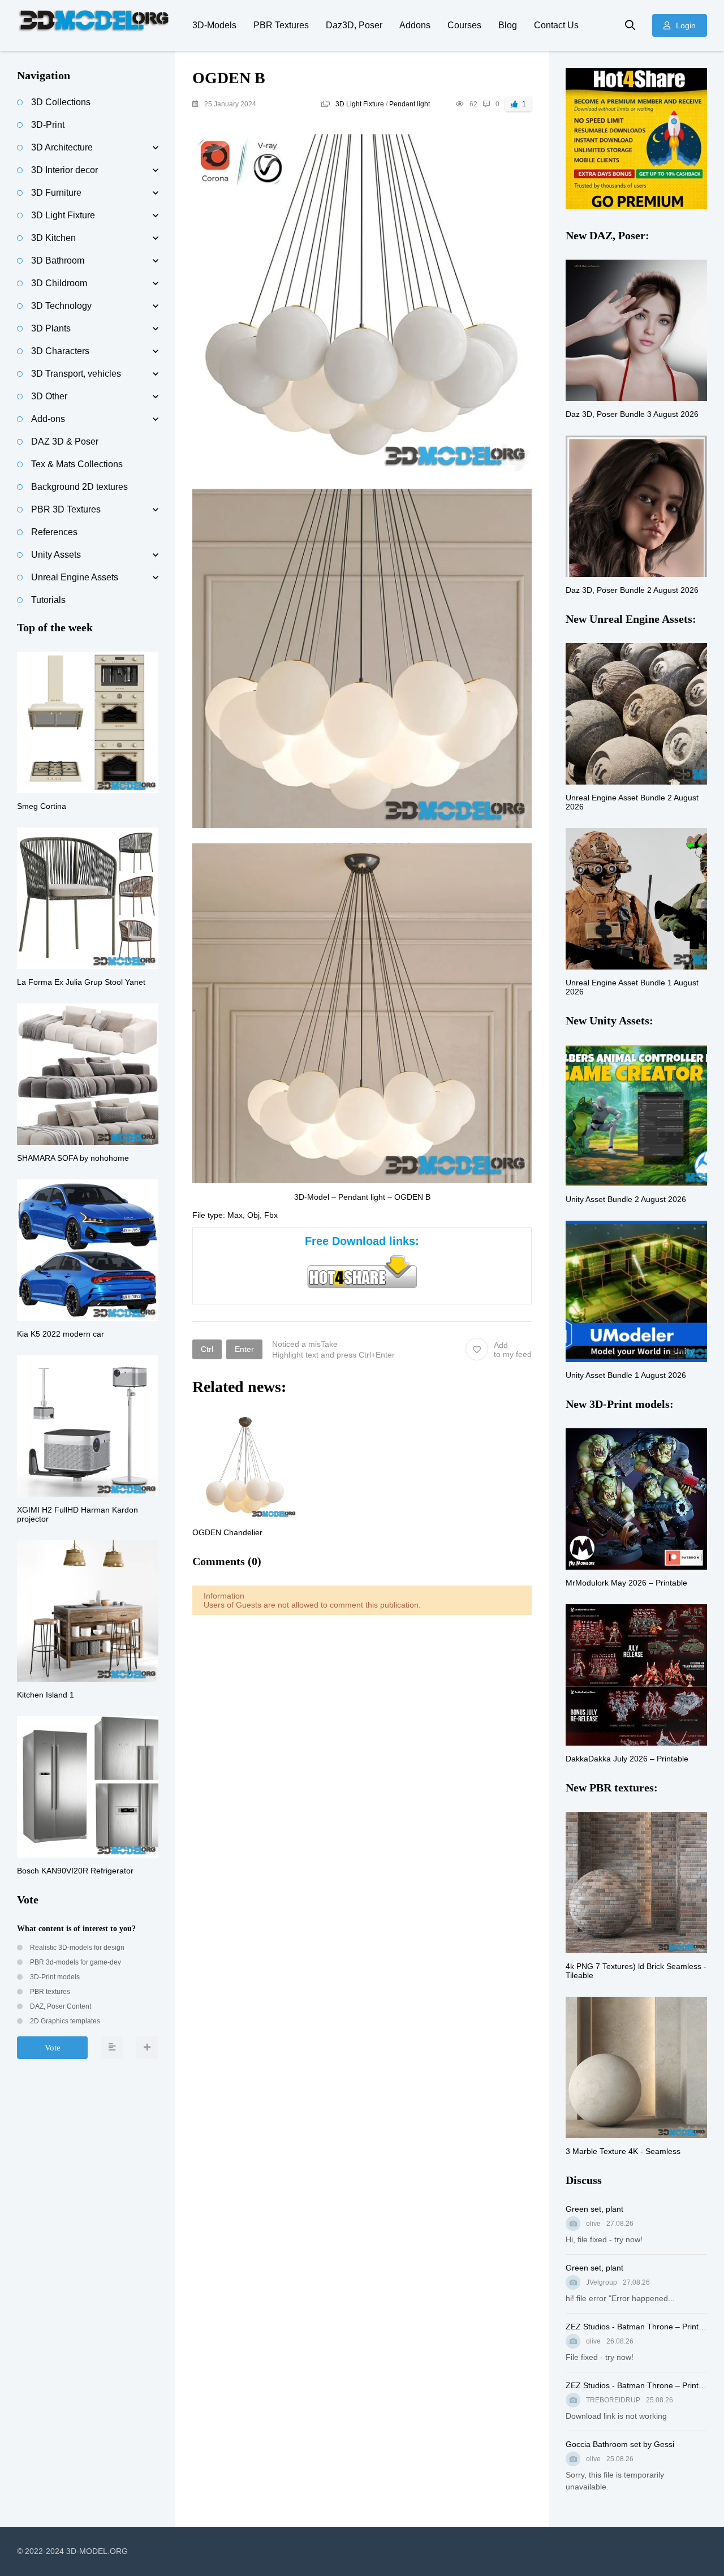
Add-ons (48, 419)
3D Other (49, 396)
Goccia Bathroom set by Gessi (620, 2444)
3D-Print (48, 125)
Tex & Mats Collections (77, 464)
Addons (415, 25)
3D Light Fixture (360, 104)
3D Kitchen (53, 238)
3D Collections (61, 102)
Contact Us (556, 25)
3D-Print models (54, 1977)
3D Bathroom (58, 260)
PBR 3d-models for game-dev (75, 1962)
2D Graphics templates (64, 2021)
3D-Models (214, 25)
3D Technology (61, 306)
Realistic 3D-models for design (76, 1948)
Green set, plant (594, 2209)
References (54, 532)
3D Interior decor (64, 170)
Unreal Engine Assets (75, 577)
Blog (508, 25)
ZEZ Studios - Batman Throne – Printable (636, 2327)
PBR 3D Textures (66, 509)
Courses (464, 25)
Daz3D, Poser (354, 25)
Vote (53, 2048)
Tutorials (48, 600)
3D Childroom (59, 283)
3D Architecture (62, 147)
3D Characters (60, 351)
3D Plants (51, 328)
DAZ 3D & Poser (65, 441)
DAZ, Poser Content (60, 2006)
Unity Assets (56, 555)
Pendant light (410, 104)
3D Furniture (56, 193)
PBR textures (49, 1992)
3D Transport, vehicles (76, 374)
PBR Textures (281, 25)
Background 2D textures (79, 487)
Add (513, 1350)
